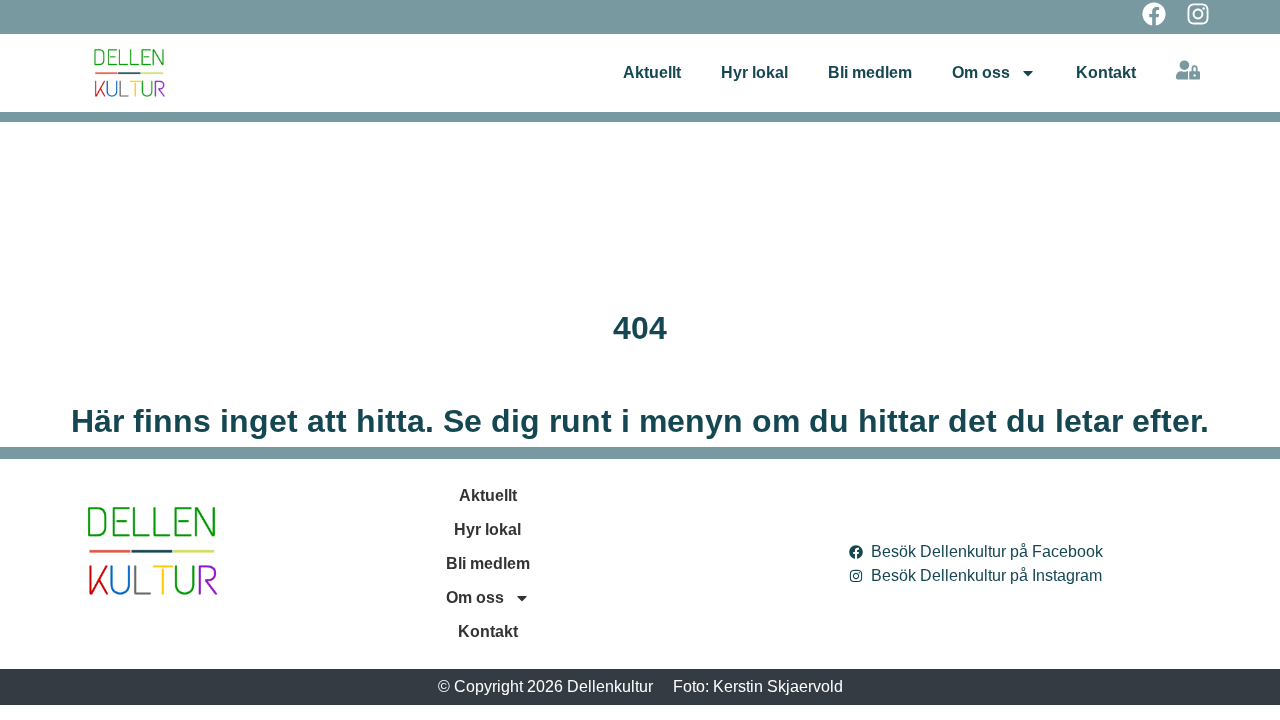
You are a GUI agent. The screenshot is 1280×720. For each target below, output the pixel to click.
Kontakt (1106, 72)
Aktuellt (652, 72)
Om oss (981, 72)
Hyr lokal (754, 72)
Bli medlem (870, 72)
